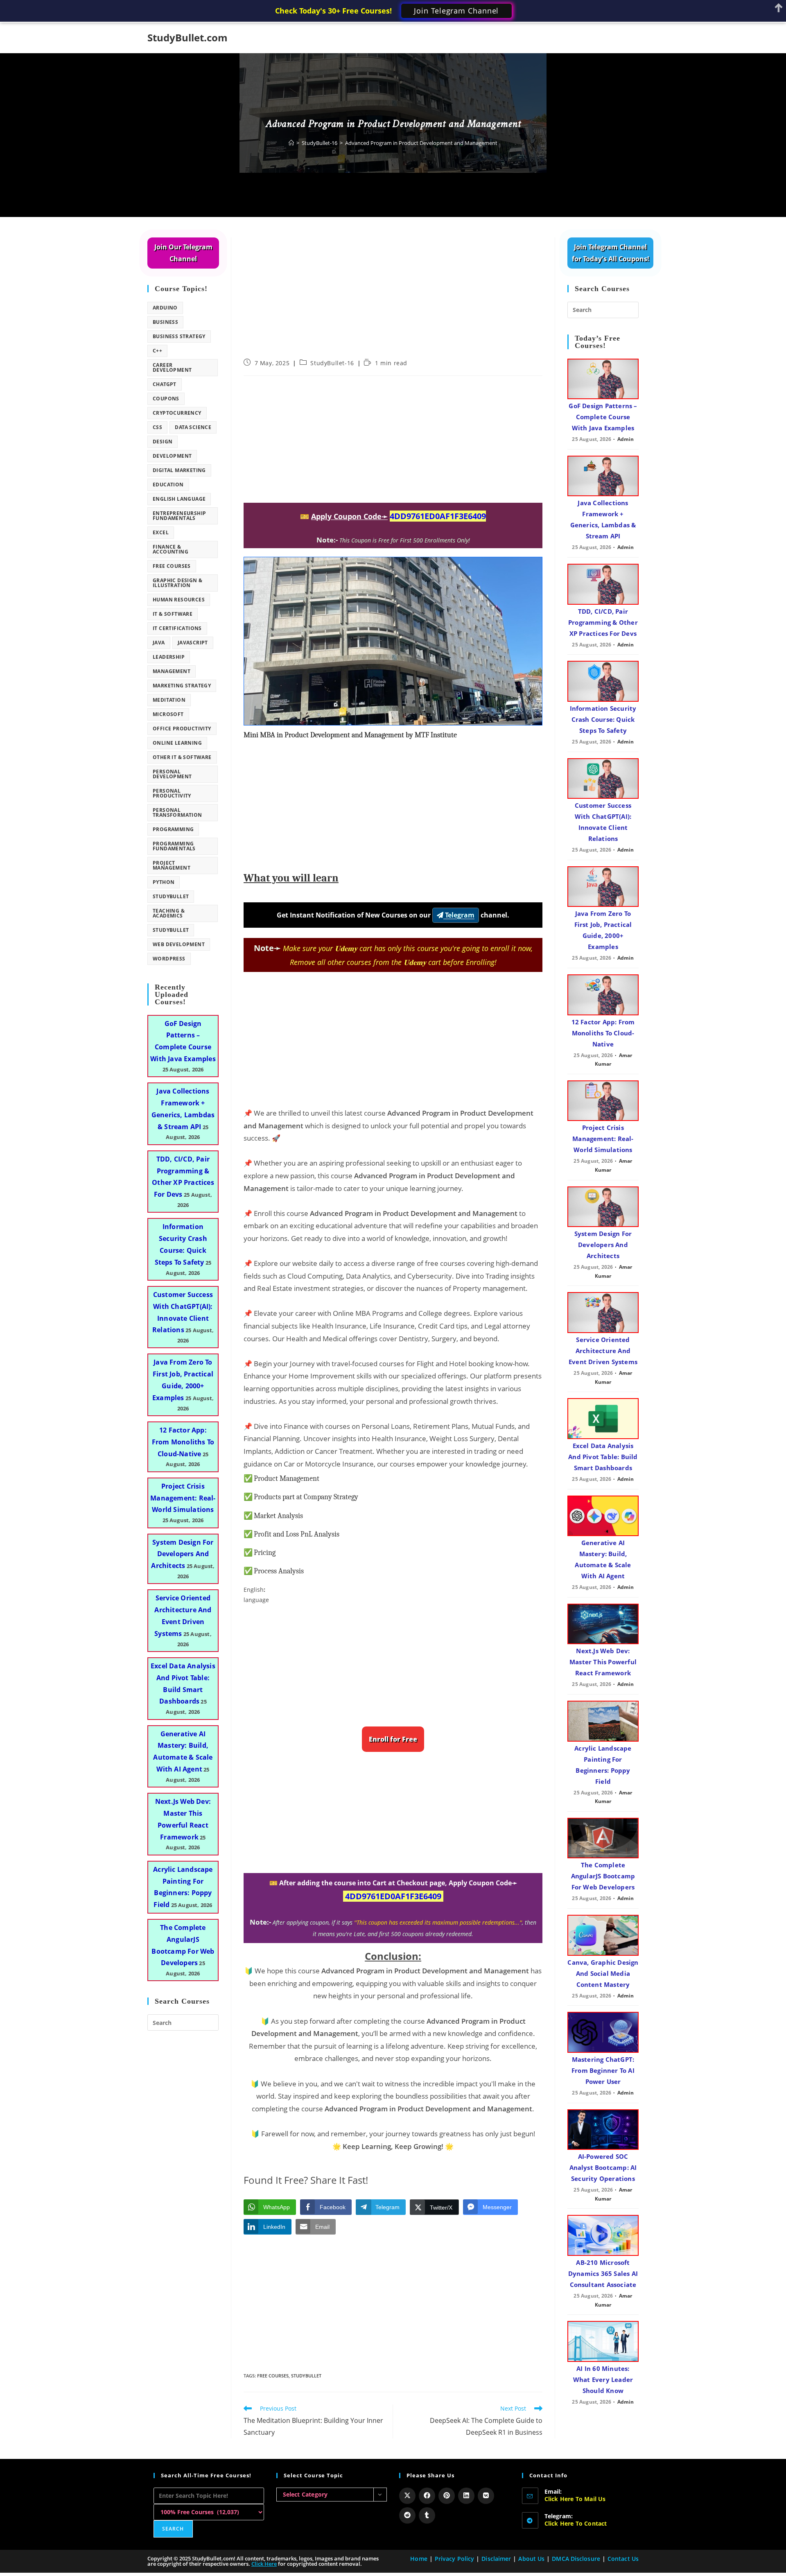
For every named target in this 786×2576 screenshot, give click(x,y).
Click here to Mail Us (575, 2499)
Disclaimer (496, 2559)
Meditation (169, 700)
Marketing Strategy (182, 686)
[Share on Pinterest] (447, 2496)
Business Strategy (179, 336)
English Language (179, 499)
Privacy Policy (454, 2559)
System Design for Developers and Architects (182, 1554)
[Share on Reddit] (407, 2515)
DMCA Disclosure (576, 2559)
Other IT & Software (182, 757)
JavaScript (193, 643)
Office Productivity (182, 729)
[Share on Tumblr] (427, 2515)
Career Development (172, 367)
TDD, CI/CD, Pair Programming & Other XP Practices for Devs (603, 622)
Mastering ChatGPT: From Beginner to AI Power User (603, 2070)
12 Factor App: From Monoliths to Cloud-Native (183, 1442)
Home (419, 2559)
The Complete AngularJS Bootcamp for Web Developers (603, 1876)
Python (164, 882)
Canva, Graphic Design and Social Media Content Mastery (603, 1973)
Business (165, 322)
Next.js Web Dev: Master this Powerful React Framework (603, 1662)
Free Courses (273, 2376)
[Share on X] (407, 2496)
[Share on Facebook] (427, 2496)
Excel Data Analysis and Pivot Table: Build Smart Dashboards (603, 1457)
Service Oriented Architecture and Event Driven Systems (603, 1351)
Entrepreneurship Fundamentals (179, 516)
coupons (166, 399)
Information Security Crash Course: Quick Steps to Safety (603, 719)
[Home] (291, 143)
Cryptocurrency (177, 413)
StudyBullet (306, 2376)
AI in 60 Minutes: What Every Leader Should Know (603, 2379)
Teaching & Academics (169, 913)
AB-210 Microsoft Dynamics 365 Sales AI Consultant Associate (603, 2273)
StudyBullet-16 (332, 363)
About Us (531, 2559)
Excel (161, 532)
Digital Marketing (179, 470)
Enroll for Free (393, 1739)
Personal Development (172, 774)
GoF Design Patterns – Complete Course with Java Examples (603, 417)
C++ (157, 351)
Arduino (165, 308)
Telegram (459, 915)
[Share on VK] (486, 2496)
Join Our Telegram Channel (183, 253)
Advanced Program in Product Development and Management (421, 143)
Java (159, 643)
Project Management (172, 865)
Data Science (193, 427)
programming (173, 829)
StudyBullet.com (187, 37)
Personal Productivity (172, 793)
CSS (157, 427)
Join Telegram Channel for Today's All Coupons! (611, 253)
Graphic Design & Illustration (177, 583)
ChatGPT (165, 384)
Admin (626, 439)
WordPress (169, 959)
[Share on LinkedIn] (466, 2496)
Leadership (169, 657)
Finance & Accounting (171, 549)
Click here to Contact (576, 2523)
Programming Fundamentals (174, 846)
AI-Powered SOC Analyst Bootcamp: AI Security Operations (603, 2167)
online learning (177, 743)
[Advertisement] (393, 298)
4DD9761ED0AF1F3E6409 (438, 516)
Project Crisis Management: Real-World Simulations (183, 1498)
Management (172, 671)
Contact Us (623, 2559)
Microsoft (168, 714)
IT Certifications (177, 628)
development (172, 456)
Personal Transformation (177, 812)
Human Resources (179, 600)
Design (163, 442)
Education (168, 485)
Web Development (179, 944)
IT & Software (173, 614)
